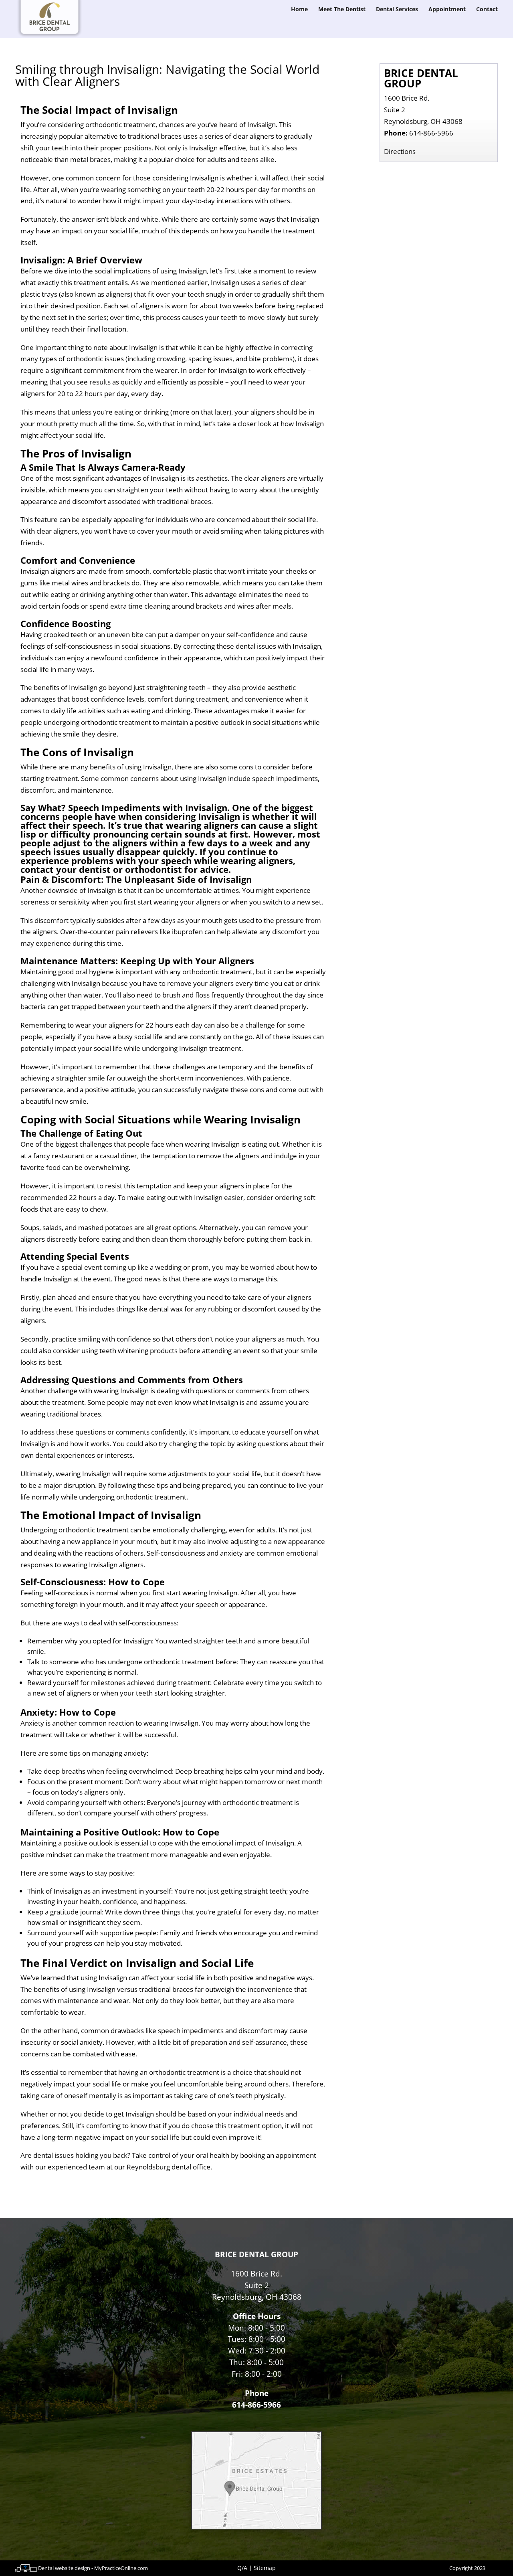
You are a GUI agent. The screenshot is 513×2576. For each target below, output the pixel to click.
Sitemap (265, 2568)
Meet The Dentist (342, 10)
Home (299, 10)
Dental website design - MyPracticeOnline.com (93, 2568)
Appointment (447, 10)
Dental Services (397, 10)
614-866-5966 (431, 133)
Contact (487, 10)
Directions (400, 151)
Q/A (242, 2568)
